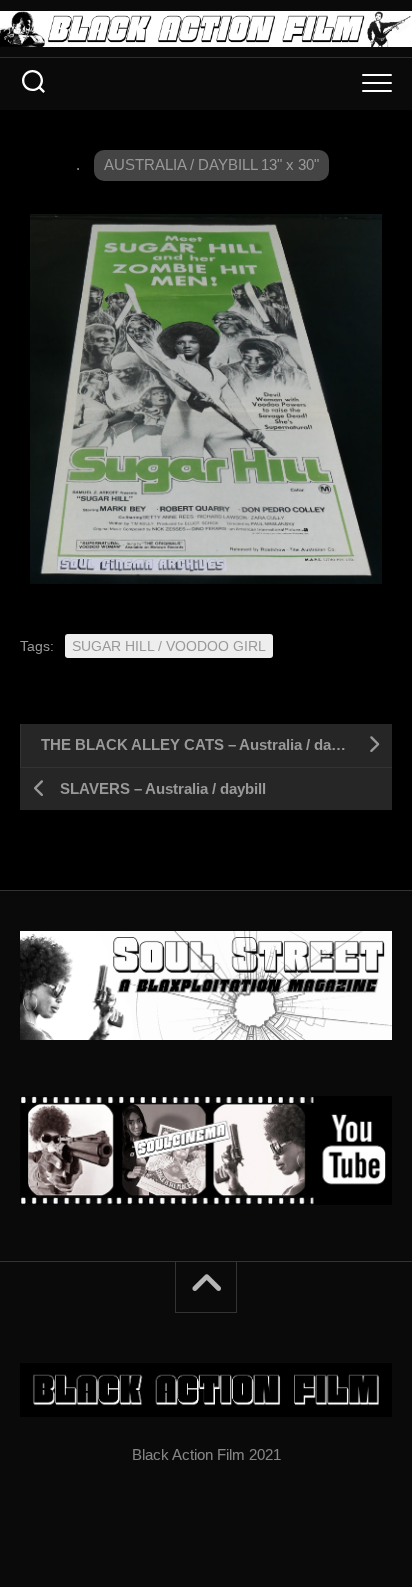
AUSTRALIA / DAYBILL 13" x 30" (211, 164)
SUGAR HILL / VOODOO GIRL (169, 646)
